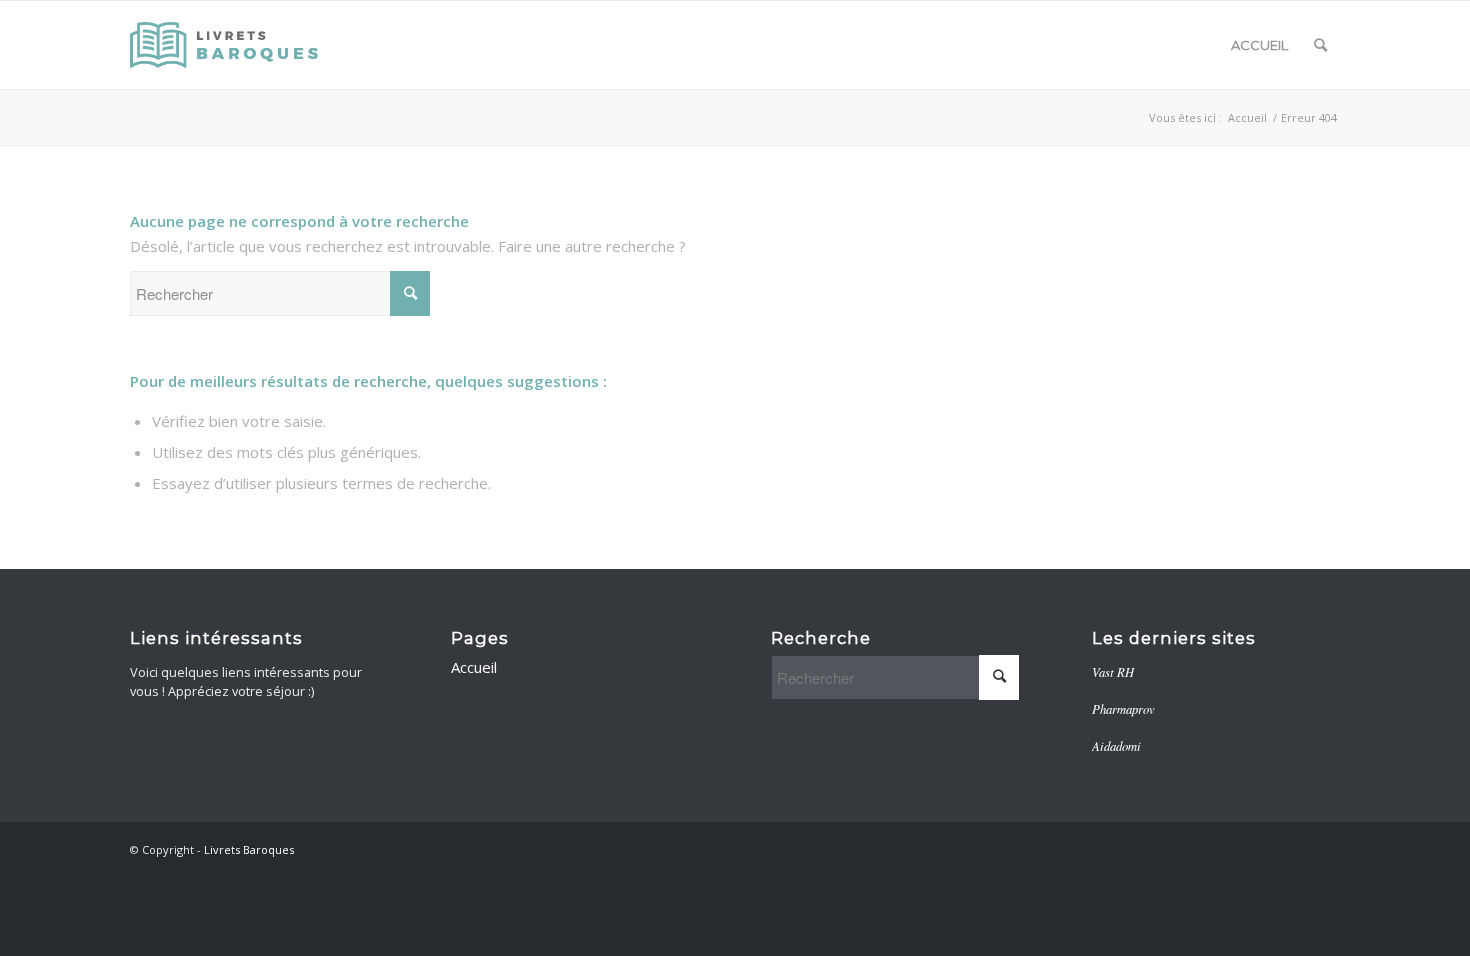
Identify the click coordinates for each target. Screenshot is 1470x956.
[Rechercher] (1320, 45)
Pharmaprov (1123, 708)
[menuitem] (1320, 45)
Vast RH (1113, 671)
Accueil (1259, 45)
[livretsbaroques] (226, 45)
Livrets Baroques (249, 849)
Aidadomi (1116, 745)
